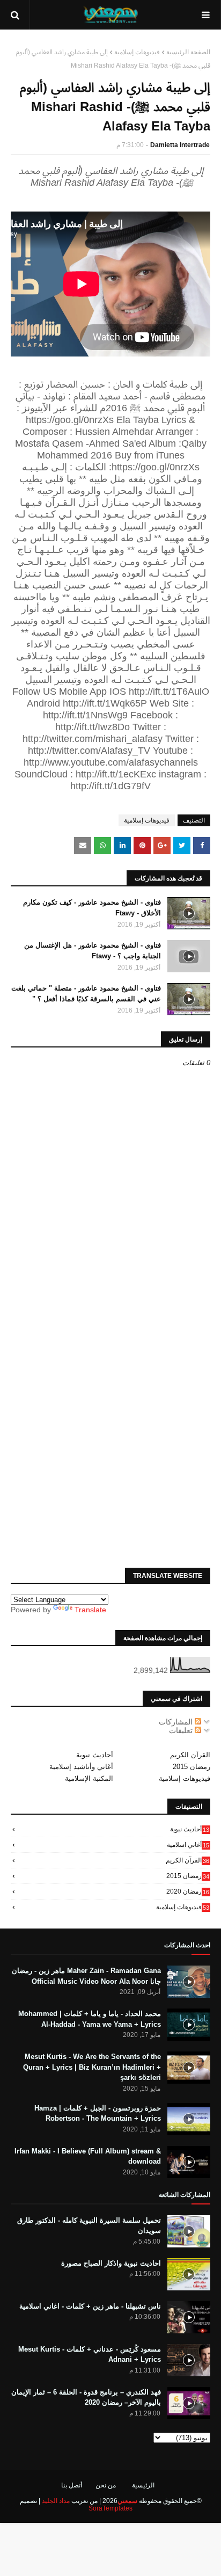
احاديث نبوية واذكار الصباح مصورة (111, 2263)
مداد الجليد (56, 2501)
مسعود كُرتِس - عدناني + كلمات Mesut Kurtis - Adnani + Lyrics (90, 2355)
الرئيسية (143, 2485)
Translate (90, 1610)
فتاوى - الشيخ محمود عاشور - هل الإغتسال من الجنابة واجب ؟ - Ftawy (93, 951)
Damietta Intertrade (180, 145)
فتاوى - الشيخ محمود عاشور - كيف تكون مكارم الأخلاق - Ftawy (92, 908)
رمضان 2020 (188, 1891)
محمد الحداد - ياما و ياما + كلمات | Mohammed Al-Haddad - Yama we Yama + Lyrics (90, 2019)
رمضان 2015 (191, 1767)
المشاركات (177, 1722)
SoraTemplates (110, 2508)
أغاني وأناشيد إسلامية (81, 1767)
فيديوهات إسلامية (137, 52)
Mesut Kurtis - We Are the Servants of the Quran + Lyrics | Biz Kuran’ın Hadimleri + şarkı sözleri (92, 2067)
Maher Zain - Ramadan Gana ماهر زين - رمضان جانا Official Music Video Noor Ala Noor (86, 1976)
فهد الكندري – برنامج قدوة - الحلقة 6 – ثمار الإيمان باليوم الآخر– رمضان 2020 (86, 2397)
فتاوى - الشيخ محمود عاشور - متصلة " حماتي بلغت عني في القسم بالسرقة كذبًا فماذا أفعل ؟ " (86, 994)
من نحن (106, 2485)
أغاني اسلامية (188, 1845)
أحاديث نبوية (95, 1755)
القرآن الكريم (190, 1755)
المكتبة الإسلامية (89, 1778)
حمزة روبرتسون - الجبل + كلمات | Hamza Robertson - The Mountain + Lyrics (98, 2113)
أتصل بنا (72, 2485)
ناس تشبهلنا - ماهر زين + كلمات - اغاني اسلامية (90, 2306)
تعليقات (182, 1730)
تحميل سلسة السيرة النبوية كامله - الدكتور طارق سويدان (89, 2226)
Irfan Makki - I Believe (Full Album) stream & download (88, 2156)
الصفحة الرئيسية (188, 52)
